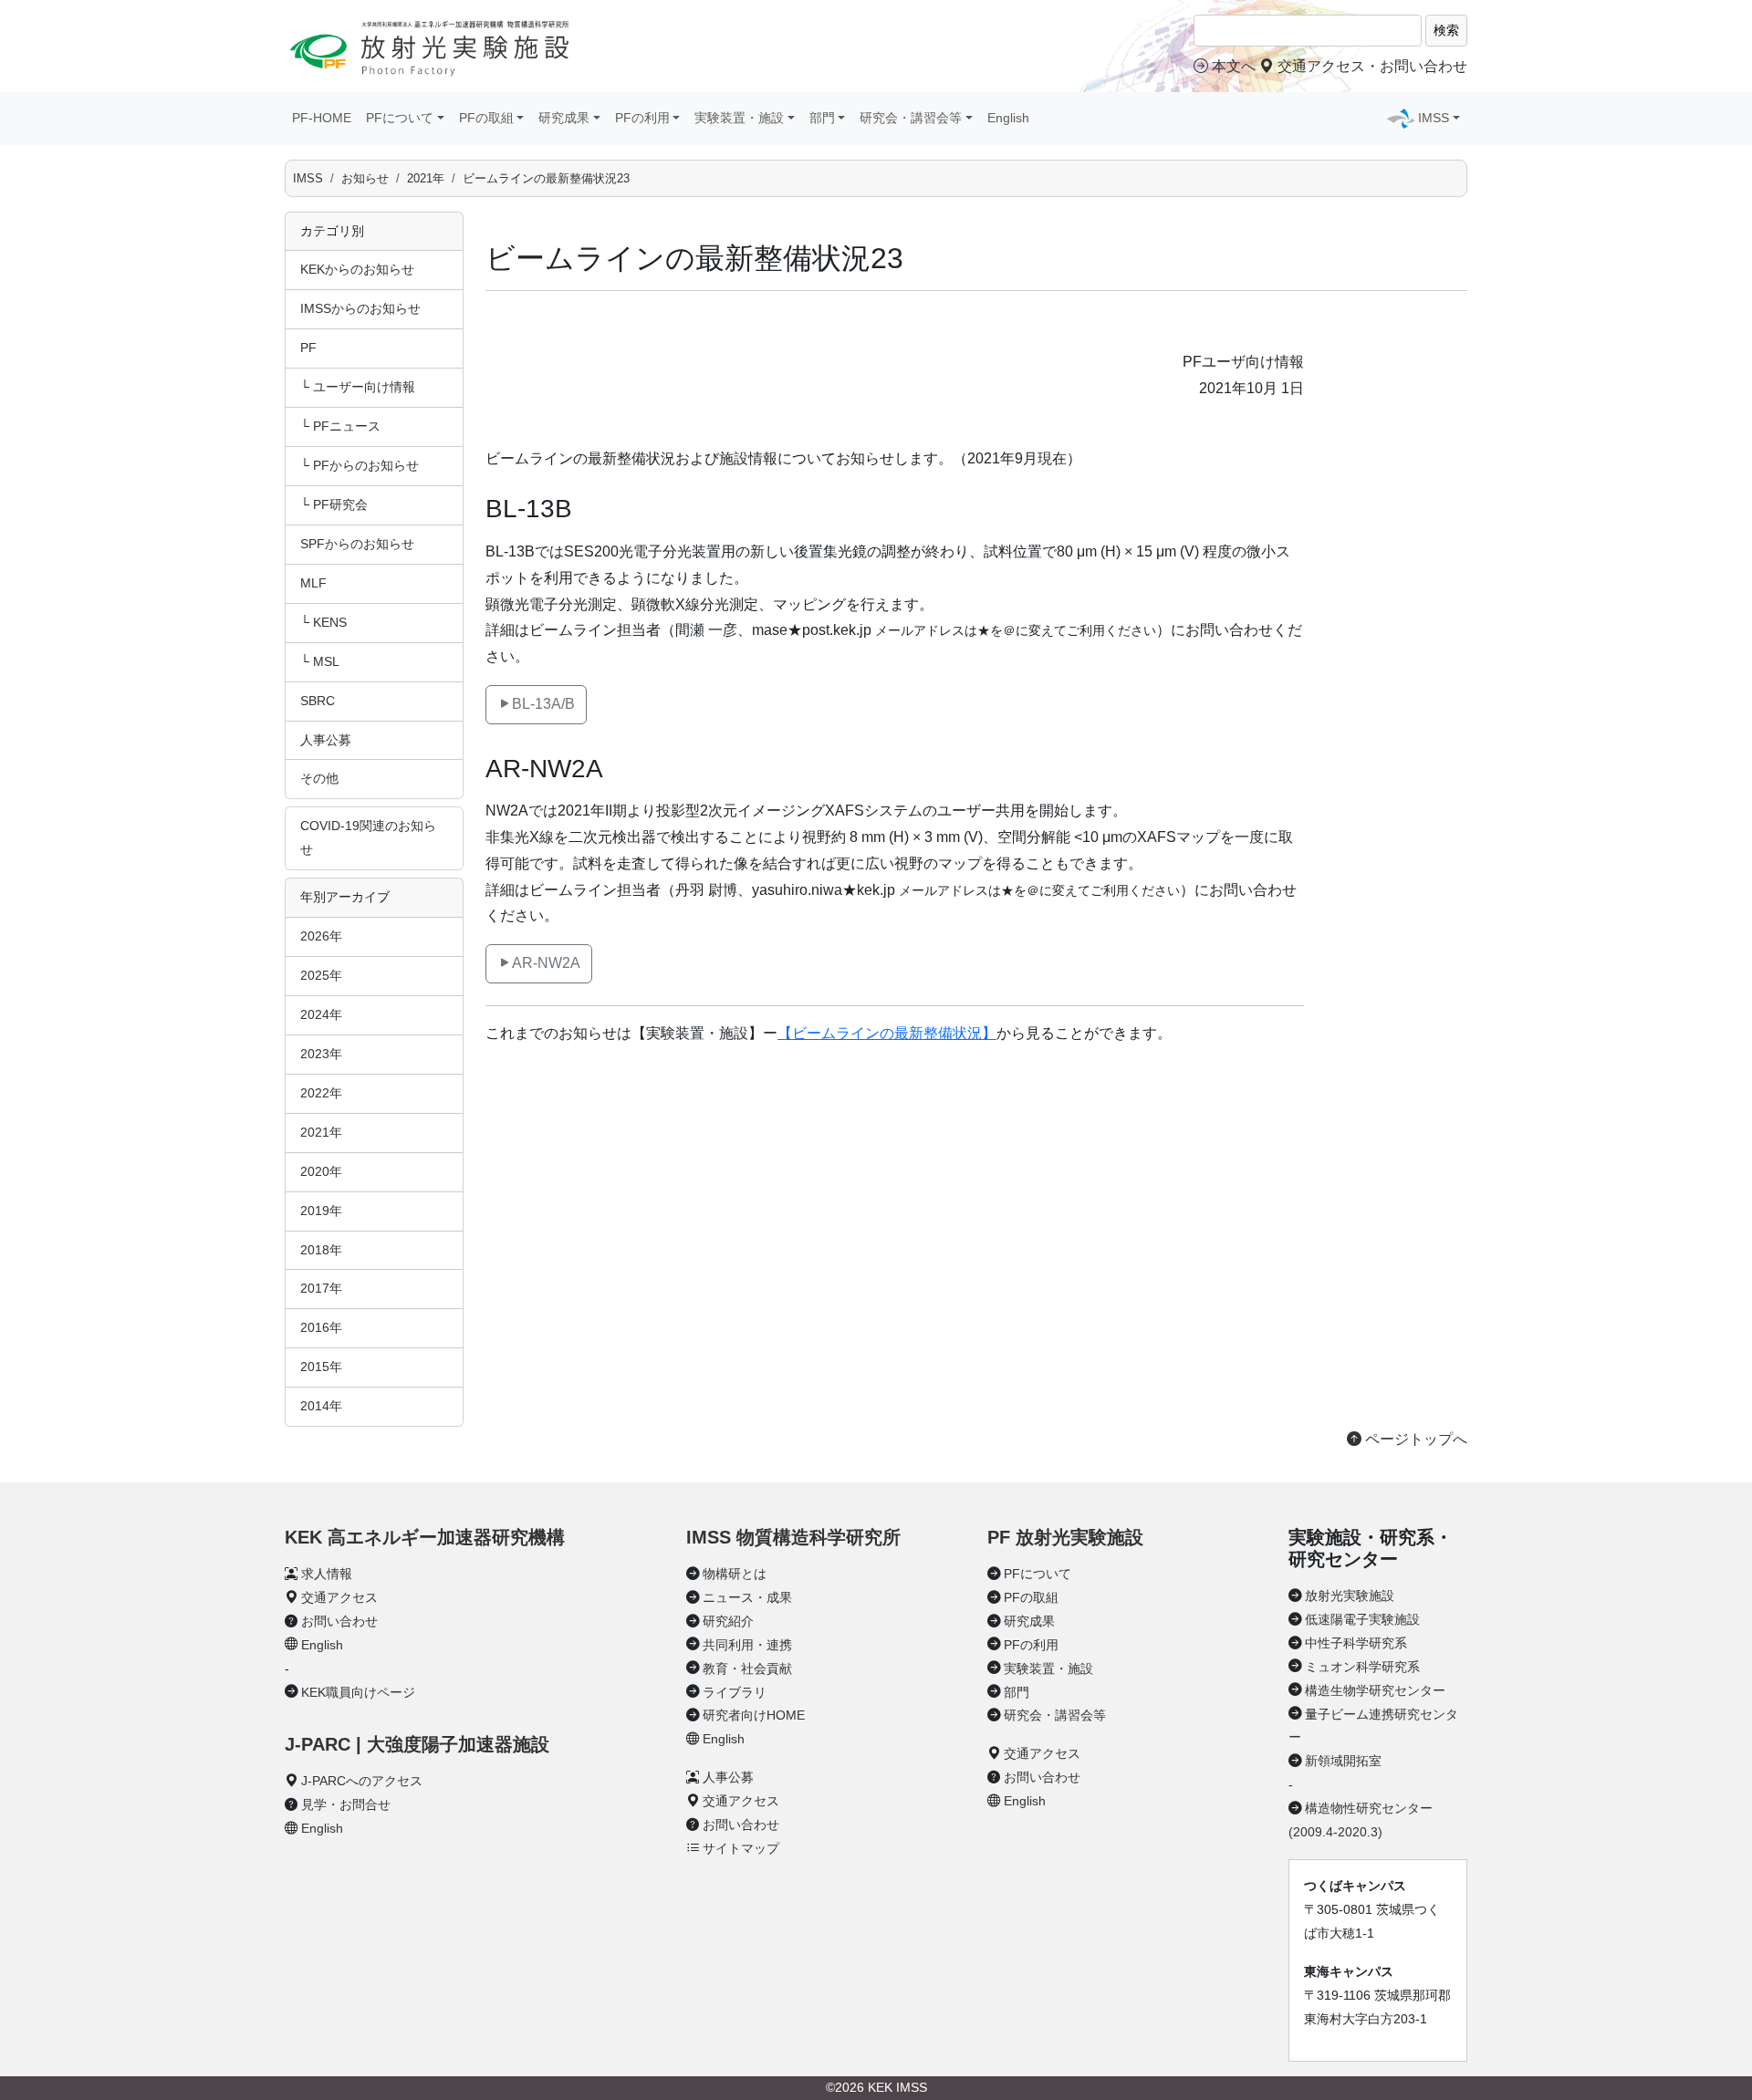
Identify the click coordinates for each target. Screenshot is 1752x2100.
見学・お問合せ (346, 1804)
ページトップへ (1414, 1439)
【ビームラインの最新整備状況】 (887, 1033)
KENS (330, 622)
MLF (313, 583)
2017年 (321, 1288)
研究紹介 (728, 1621)
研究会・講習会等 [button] (911, 118)
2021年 (426, 178)
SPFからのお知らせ (357, 544)
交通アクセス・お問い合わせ (1371, 66)
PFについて (1038, 1574)
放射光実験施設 (1350, 1596)
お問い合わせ (339, 1621)
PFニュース (347, 426)
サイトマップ (741, 1848)
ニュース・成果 (747, 1597)
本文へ (1234, 66)
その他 (319, 778)
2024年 (321, 1014)
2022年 (321, 1093)
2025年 (321, 975)
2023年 (321, 1054)
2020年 (321, 1171)
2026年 (321, 936)
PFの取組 (1031, 1597)
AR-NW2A (546, 963)
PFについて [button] (400, 118)
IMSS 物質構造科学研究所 (793, 1537)
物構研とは (735, 1574)
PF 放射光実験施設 (1065, 1537)
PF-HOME (322, 118)
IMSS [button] (1434, 118)
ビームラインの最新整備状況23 (546, 178)
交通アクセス (339, 1597)
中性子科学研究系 (1356, 1643)
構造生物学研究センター (1375, 1690)
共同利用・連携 (747, 1645)
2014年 (321, 1406)
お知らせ (365, 178)
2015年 (321, 1367)
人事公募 (326, 740)
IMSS (308, 178)
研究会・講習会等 (1055, 1715)
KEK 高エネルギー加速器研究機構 (425, 1537)
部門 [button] (822, 118)
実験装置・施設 (1048, 1669)
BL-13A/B (543, 704)
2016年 (321, 1327)
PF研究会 (340, 504)
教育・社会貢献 (747, 1669)
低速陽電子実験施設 (1362, 1619)
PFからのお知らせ (366, 465)
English (1008, 118)
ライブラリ (735, 1692)
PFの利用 (1031, 1645)
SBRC (318, 701)
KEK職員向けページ (358, 1692)
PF (308, 348)
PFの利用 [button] (642, 118)
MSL (326, 661)
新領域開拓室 (1343, 1761)
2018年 (321, 1250)
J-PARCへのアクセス (362, 1781)
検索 (1446, 30)
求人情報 (327, 1574)
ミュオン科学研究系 (1362, 1667)
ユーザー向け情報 (364, 387)
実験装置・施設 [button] (739, 118)
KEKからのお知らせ (357, 269)
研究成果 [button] (564, 118)
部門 (1017, 1692)
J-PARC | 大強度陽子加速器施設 (417, 1744)
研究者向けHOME (754, 1715)
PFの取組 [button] (486, 118)
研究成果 (1029, 1621)
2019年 (321, 1211)
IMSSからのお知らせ (360, 308)
